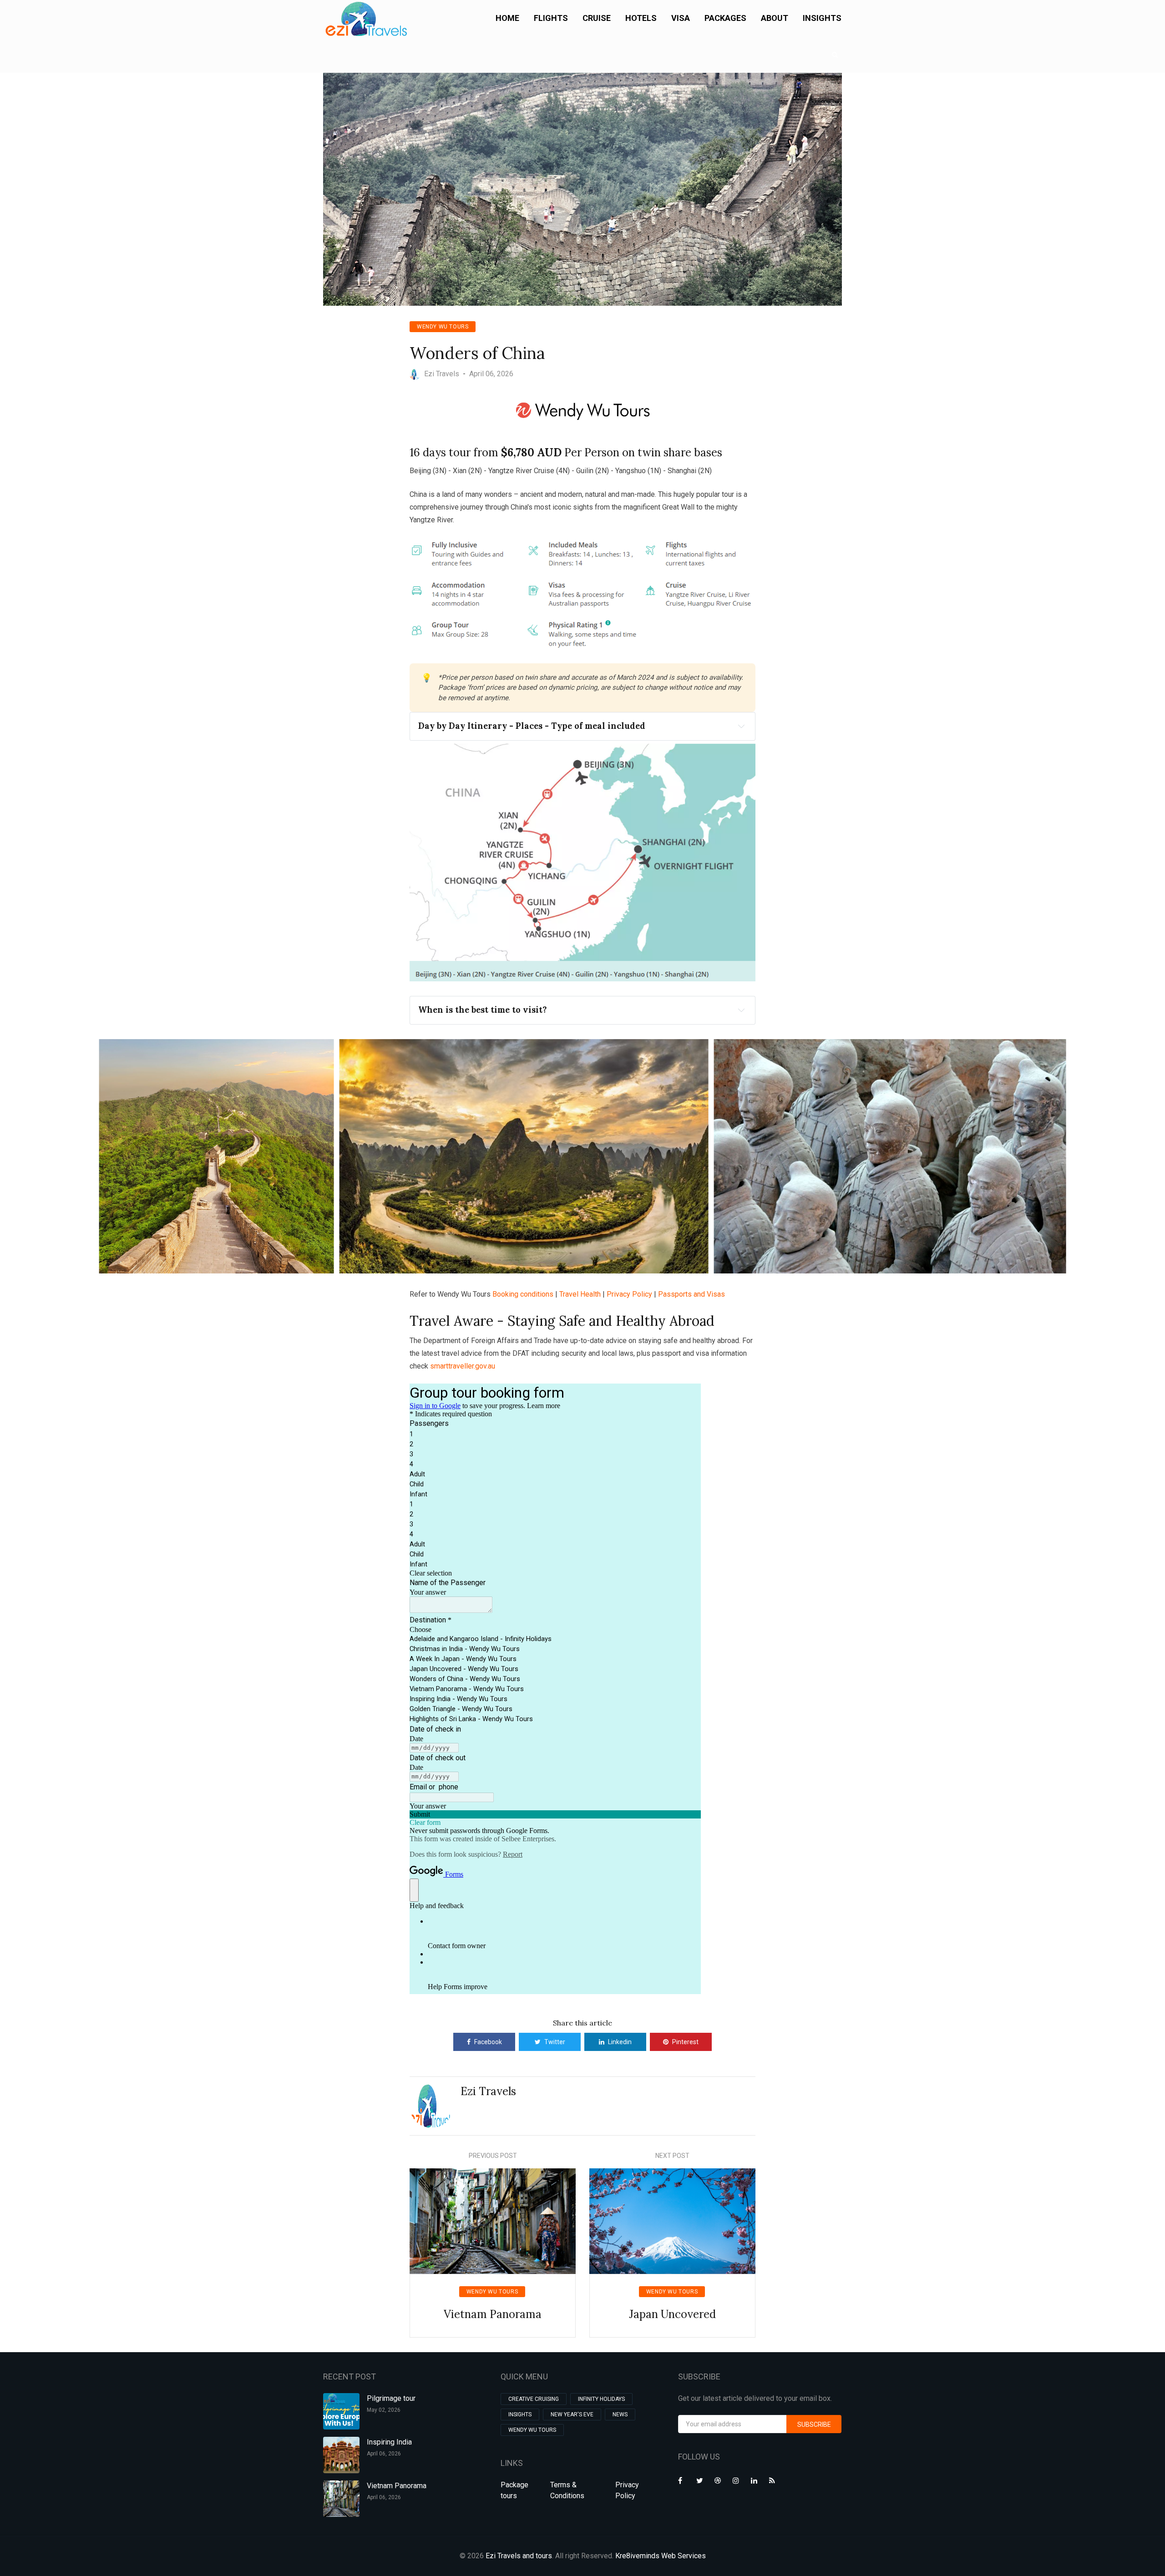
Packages (725, 18)
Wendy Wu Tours (443, 327)
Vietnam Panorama (493, 2314)
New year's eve (572, 2414)
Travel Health (580, 1294)
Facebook (488, 2042)
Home (507, 18)
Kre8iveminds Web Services (661, 2556)
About (775, 18)
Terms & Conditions (567, 2490)
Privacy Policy (629, 1294)
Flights (551, 18)
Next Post (672, 2156)
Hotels (641, 18)
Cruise (597, 18)
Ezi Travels (488, 2091)
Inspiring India (389, 2442)
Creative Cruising (534, 2399)
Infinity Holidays (601, 2399)
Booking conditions (523, 1294)
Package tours (514, 2490)
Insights (822, 18)
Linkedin (620, 2042)
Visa (681, 18)
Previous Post (493, 2156)
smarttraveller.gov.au (463, 1366)
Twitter (555, 2042)
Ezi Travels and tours (519, 2556)
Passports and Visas (691, 1294)
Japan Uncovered (672, 2314)
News (620, 2414)
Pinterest (685, 2042)
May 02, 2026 (384, 2410)
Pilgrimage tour (391, 2398)
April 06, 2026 (384, 2454)
